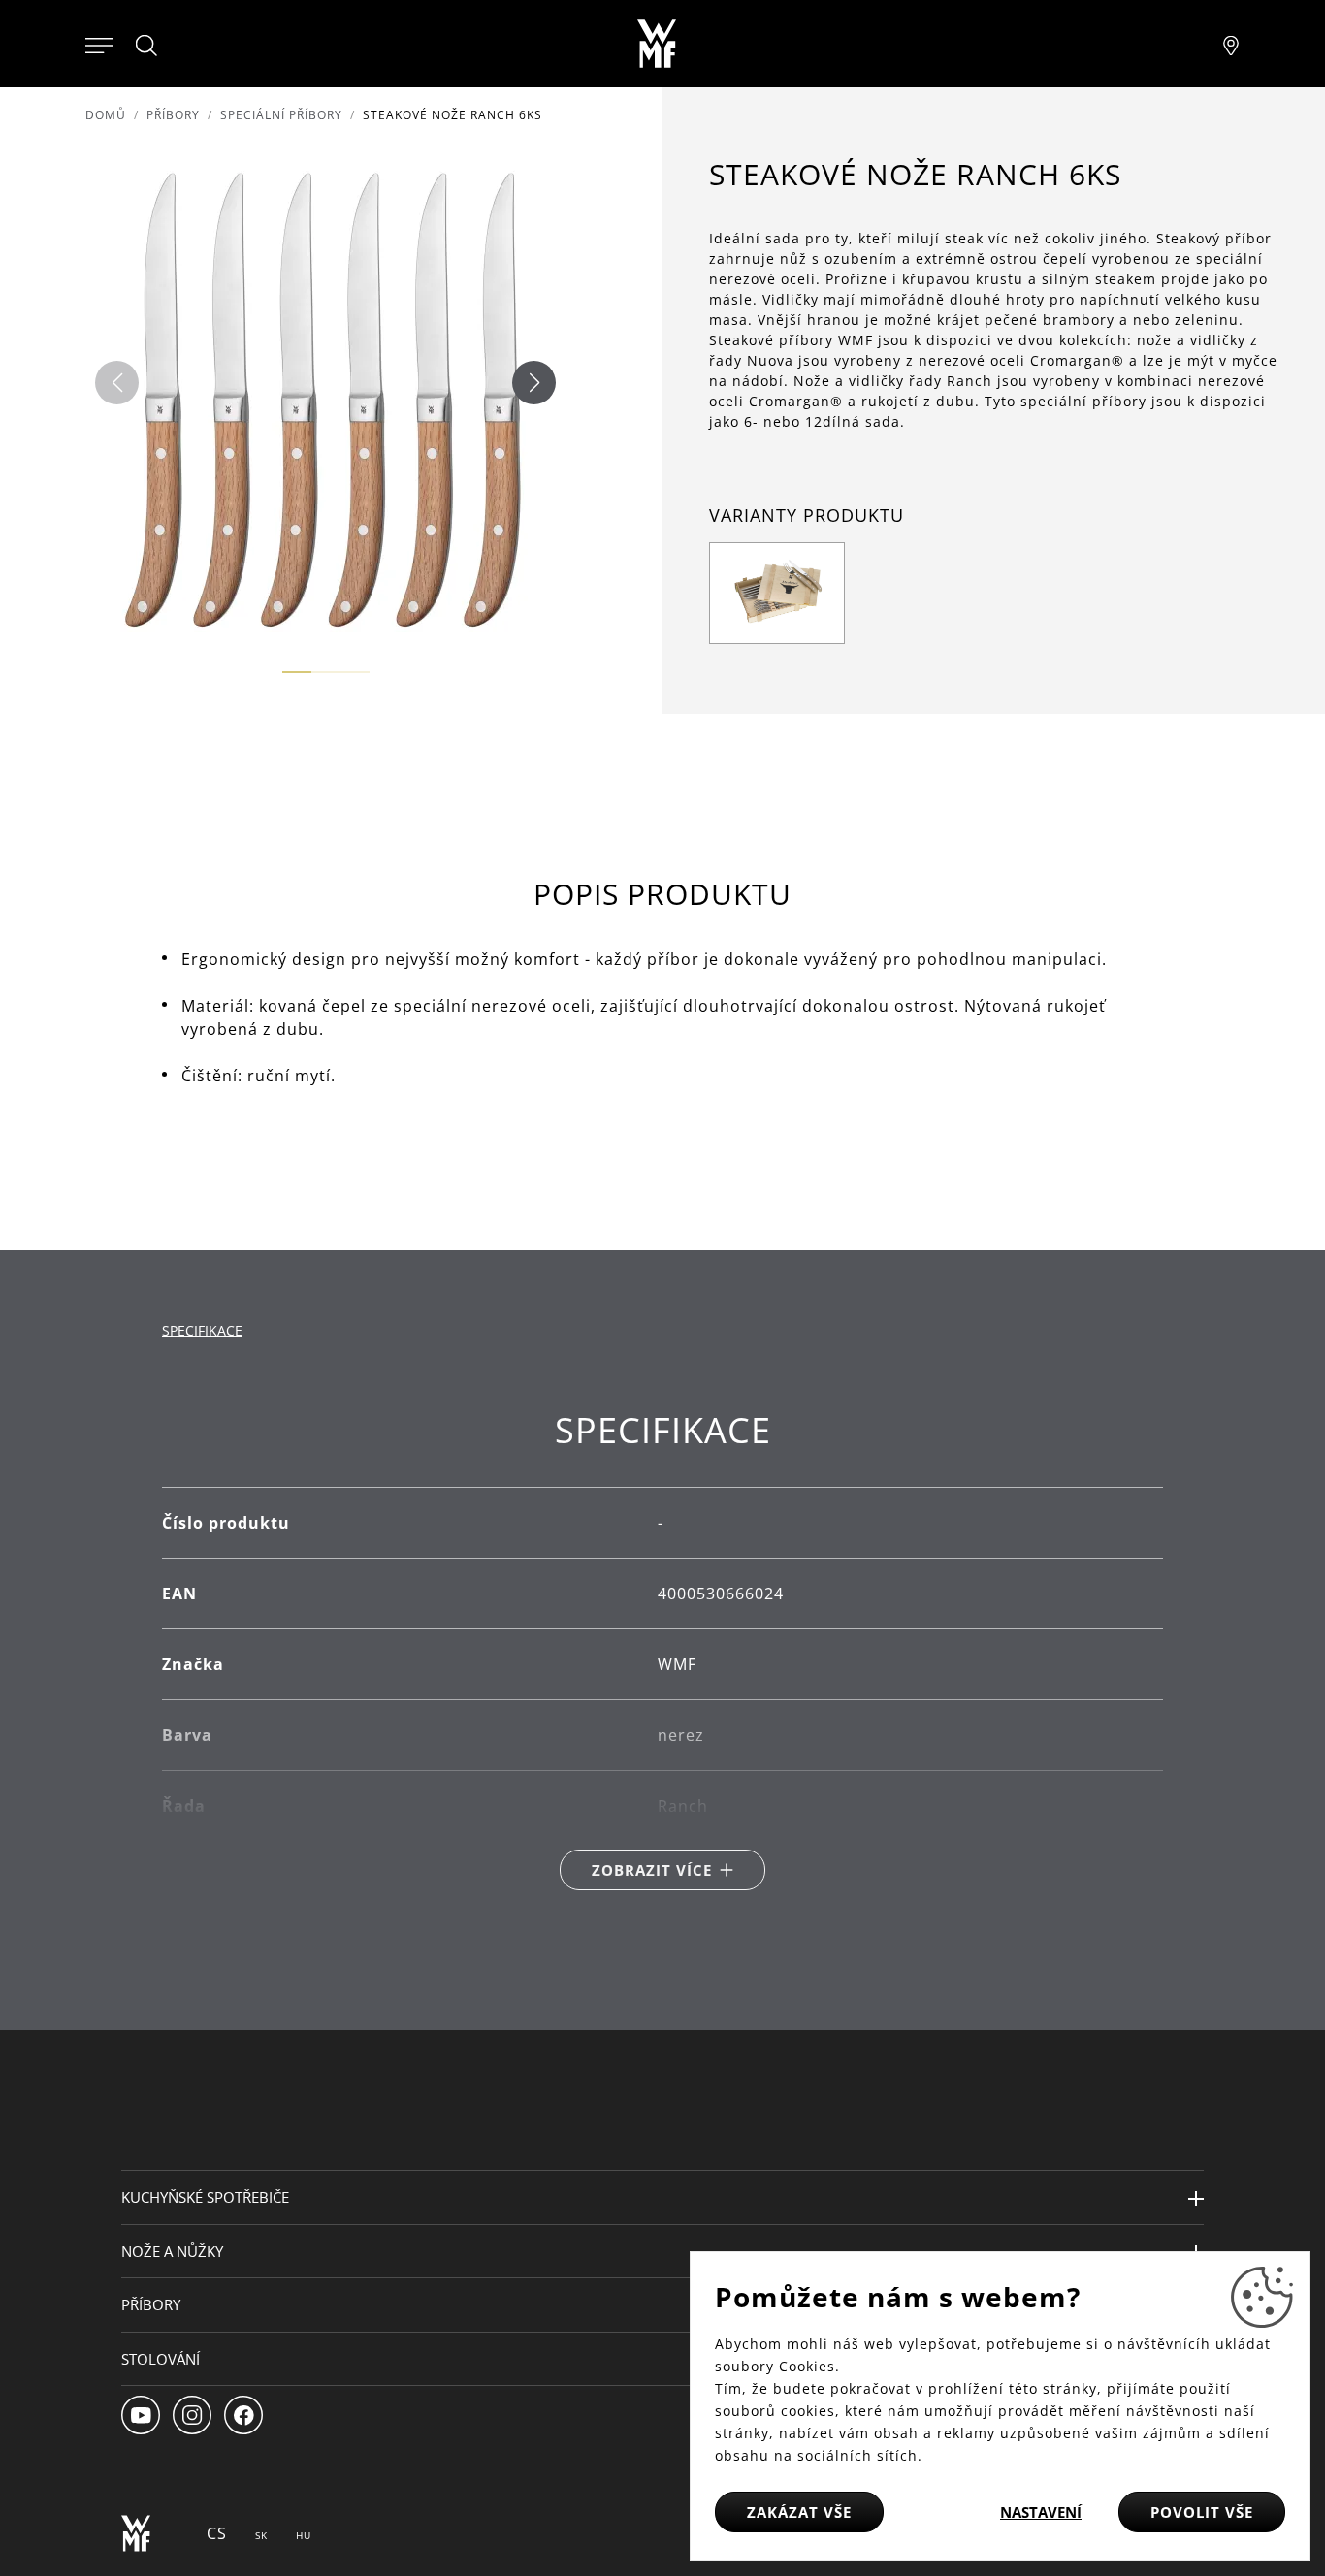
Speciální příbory (281, 115)
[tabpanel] (662, 1650)
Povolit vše (1202, 2512)
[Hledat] (147, 46)
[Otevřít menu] (99, 44)
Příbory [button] (151, 2304)
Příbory (173, 115)
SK (261, 2535)
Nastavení (1041, 2512)
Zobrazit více (652, 1870)
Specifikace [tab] (202, 1330)
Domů (106, 115)
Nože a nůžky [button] (172, 2251)
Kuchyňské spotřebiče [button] (205, 2197)
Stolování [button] (161, 2359)
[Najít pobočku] (1231, 44)
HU (304, 2535)
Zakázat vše (799, 2512)
